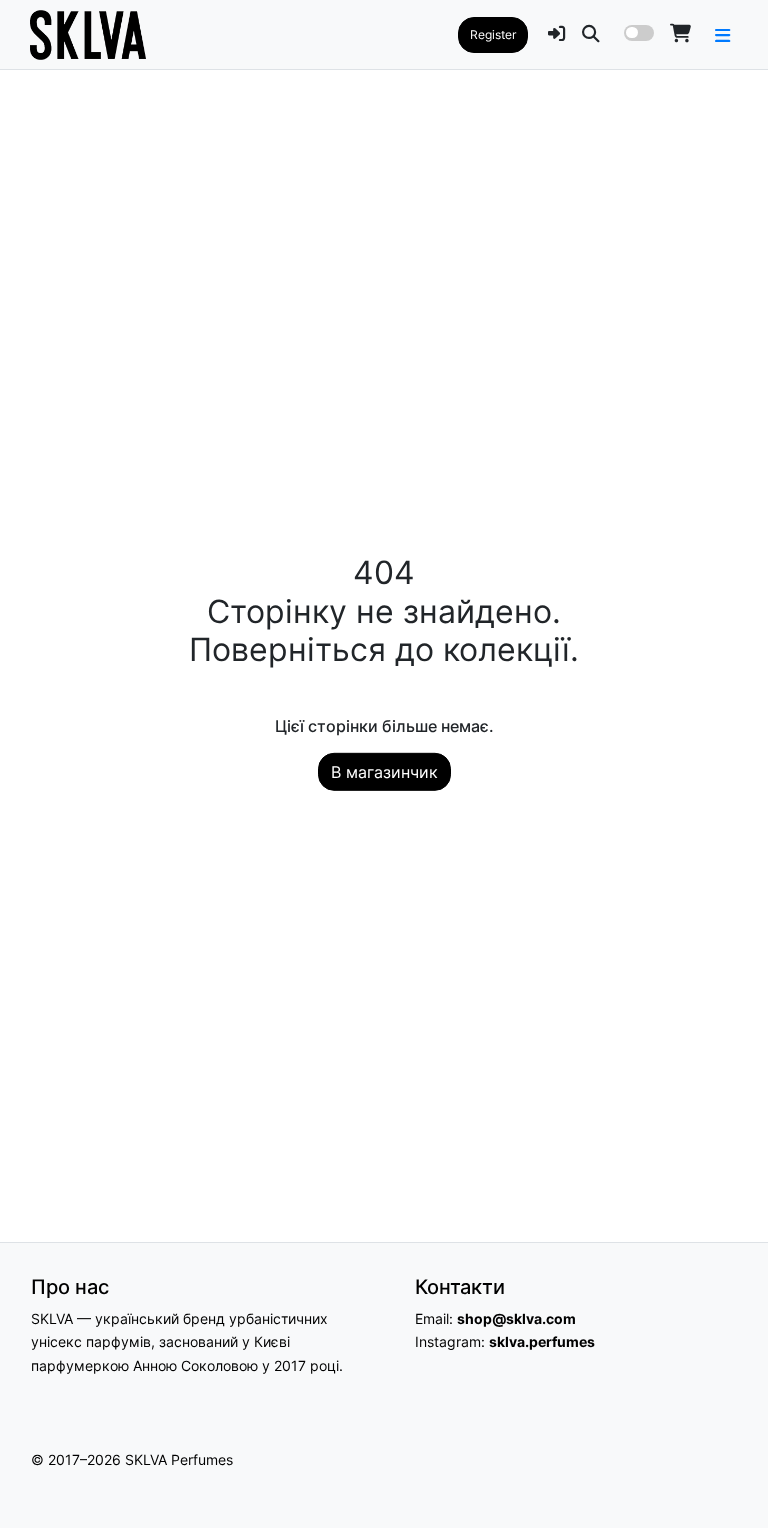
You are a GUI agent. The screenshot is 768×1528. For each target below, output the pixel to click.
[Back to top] (731, 1477)
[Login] (557, 33)
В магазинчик (384, 771)
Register (493, 34)
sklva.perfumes (542, 1341)
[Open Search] (591, 33)
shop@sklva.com (516, 1318)
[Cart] (680, 33)
